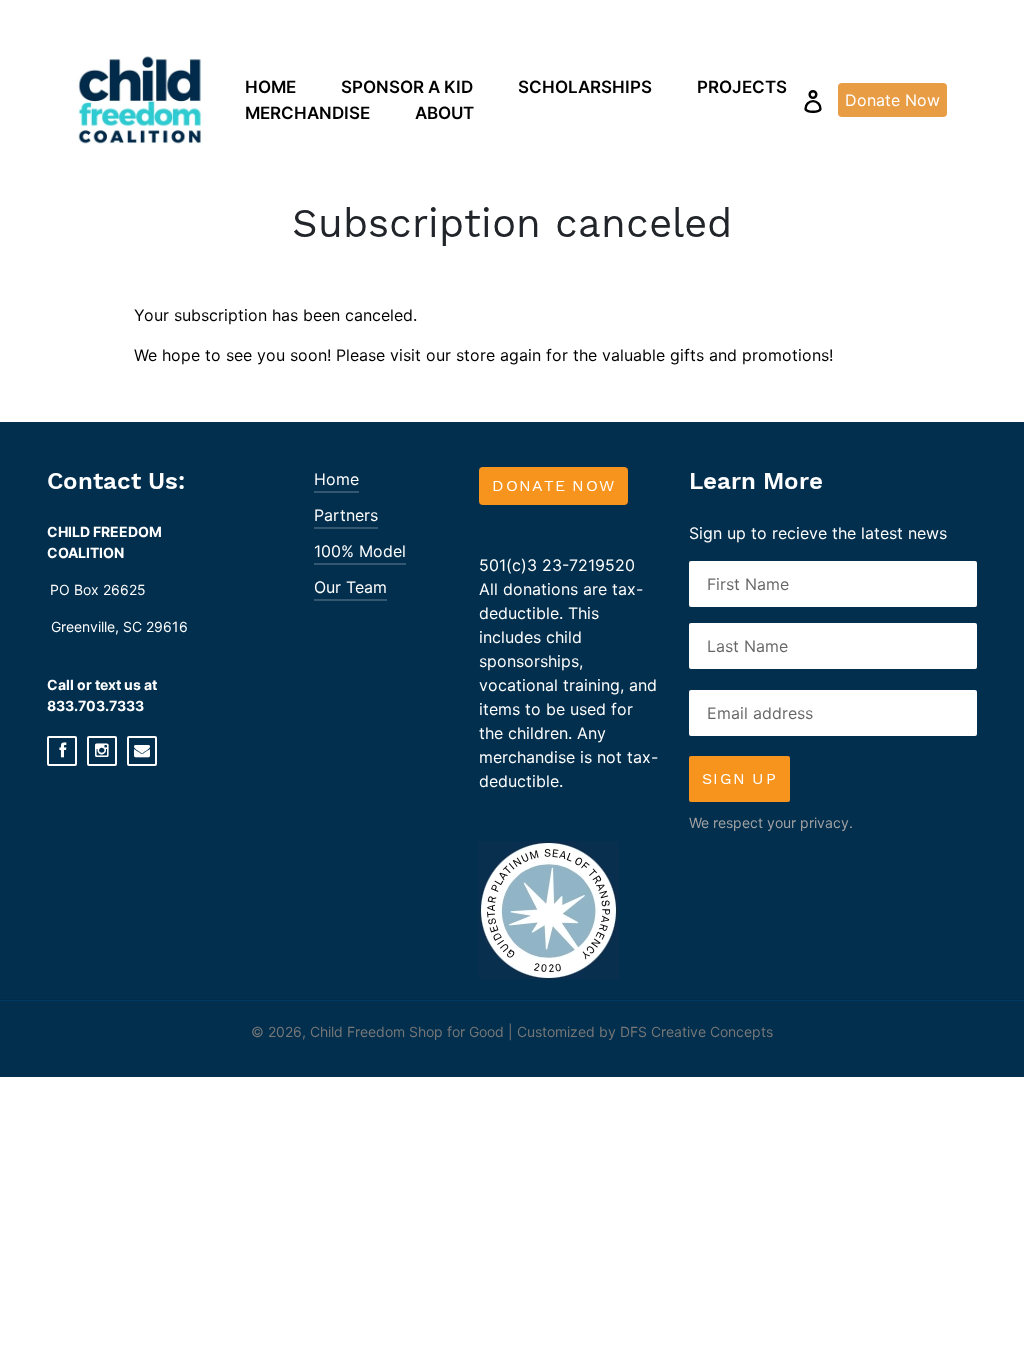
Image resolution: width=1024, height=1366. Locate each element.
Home (336, 479)
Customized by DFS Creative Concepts (645, 1031)
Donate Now (553, 485)
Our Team (350, 587)
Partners (346, 515)
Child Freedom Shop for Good (407, 1031)
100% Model (360, 551)
